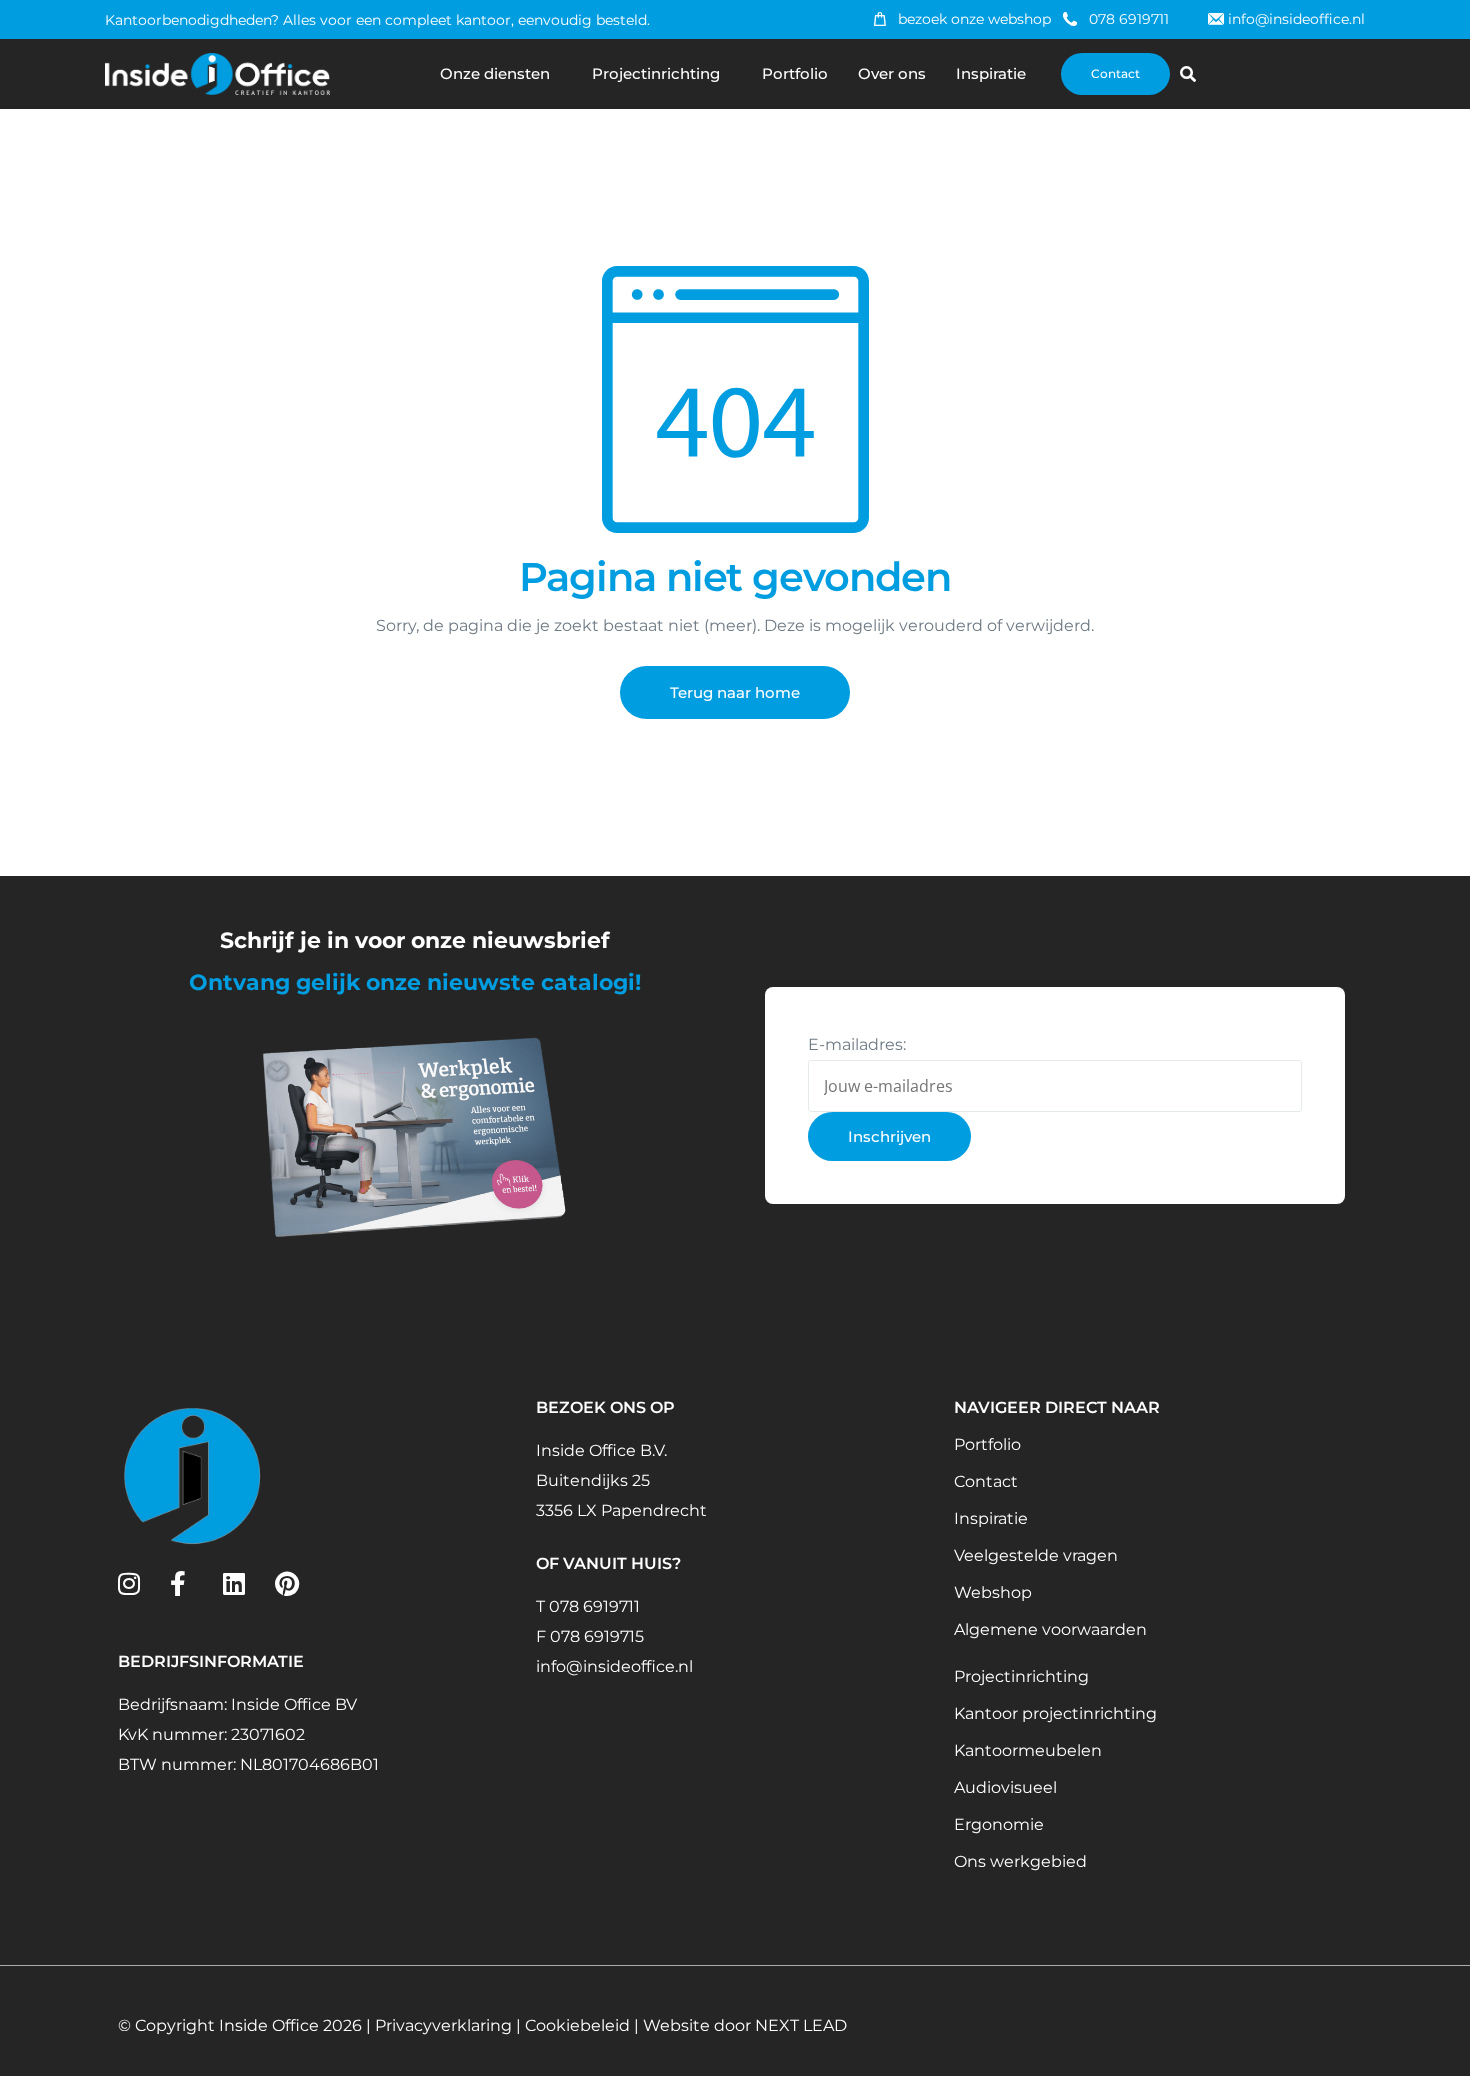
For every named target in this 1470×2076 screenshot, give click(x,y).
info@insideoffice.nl (1296, 19)
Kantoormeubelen (1028, 1750)
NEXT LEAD (801, 2025)
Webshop (993, 1592)
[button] (1188, 74)
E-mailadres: (857, 1044)
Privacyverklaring (443, 2025)
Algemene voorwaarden (1050, 1629)
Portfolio (795, 73)
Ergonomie (999, 1824)
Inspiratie (991, 73)
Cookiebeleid (577, 2025)
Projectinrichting (656, 73)
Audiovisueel (1005, 1787)
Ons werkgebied (1020, 1861)
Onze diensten (495, 73)
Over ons (892, 73)
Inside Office (269, 2025)
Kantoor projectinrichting (1055, 1713)
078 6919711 (1129, 19)
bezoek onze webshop (974, 19)
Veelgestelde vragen (1036, 1555)
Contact (986, 1481)
